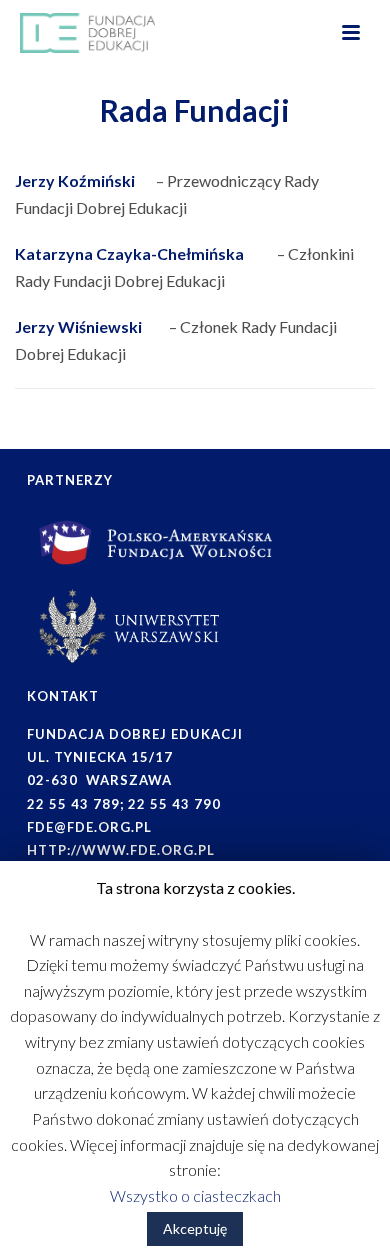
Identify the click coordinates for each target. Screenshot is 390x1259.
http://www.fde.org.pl (121, 850)
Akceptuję (195, 1228)
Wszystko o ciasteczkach (195, 1195)
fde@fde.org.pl (89, 827)
